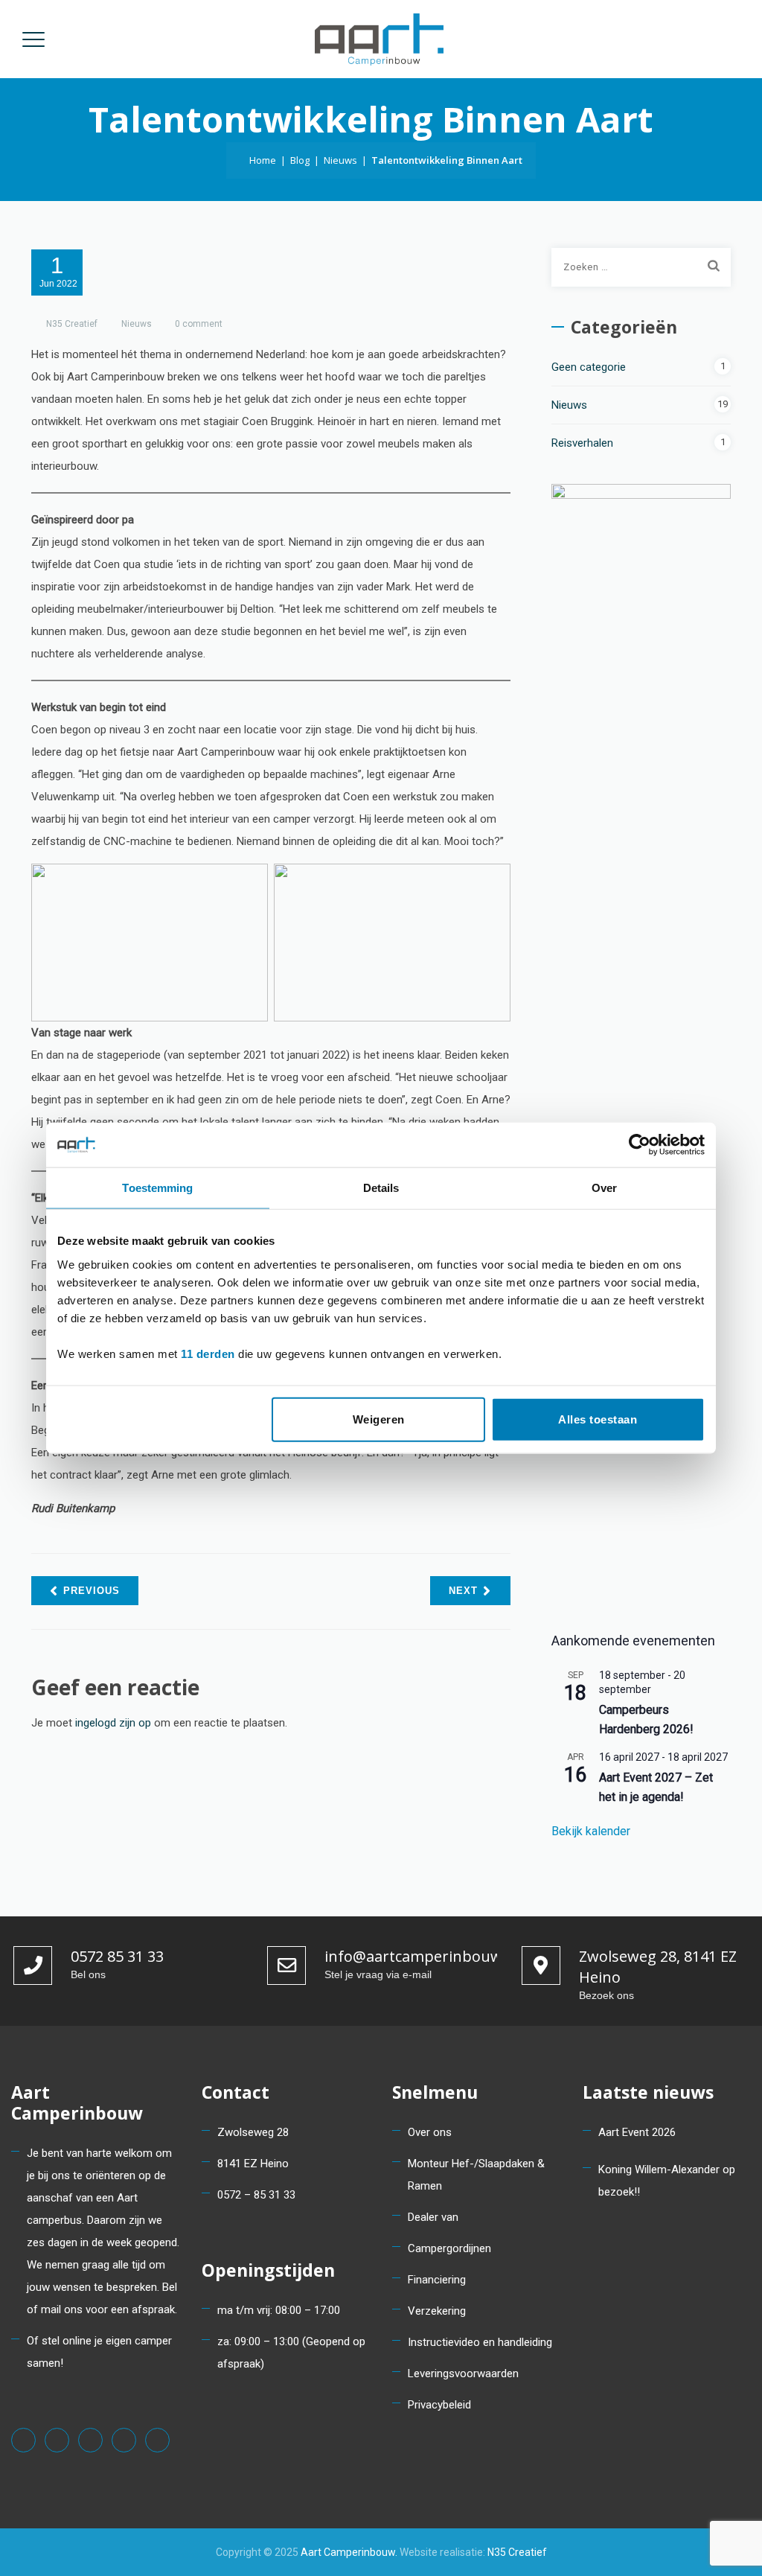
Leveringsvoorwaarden (463, 2373)
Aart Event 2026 (637, 2132)
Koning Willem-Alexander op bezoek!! (667, 2181)
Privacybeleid (439, 2405)
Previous (92, 1591)
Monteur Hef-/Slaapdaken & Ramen (476, 2175)
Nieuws (137, 324)
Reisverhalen (582, 443)
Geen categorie (589, 367)
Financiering (437, 2280)
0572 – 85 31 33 (256, 2195)
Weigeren (379, 1419)
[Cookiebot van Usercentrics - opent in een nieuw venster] (640, 1145)
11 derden (208, 1353)
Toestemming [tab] (157, 1188)
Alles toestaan (598, 1419)
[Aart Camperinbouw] (379, 39)
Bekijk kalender (591, 1831)
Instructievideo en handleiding (480, 2342)
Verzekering (437, 2311)
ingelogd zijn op (113, 1723)
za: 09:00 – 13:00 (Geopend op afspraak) (291, 2353)
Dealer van (433, 2217)
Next (463, 1591)
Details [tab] (381, 1188)
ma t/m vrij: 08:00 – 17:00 (279, 2310)
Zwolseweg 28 (253, 2132)
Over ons (430, 2132)
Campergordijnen (449, 2248)
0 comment (199, 324)
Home (260, 160)
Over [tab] (604, 1188)
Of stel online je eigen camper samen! (99, 2352)
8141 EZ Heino (253, 2164)
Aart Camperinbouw (348, 2552)
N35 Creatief (72, 324)
